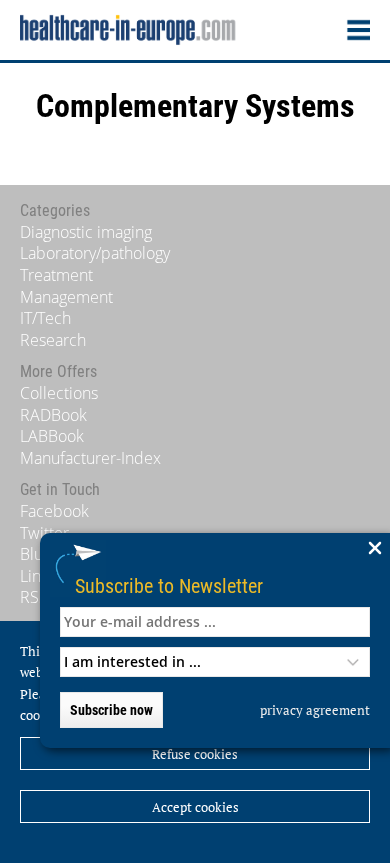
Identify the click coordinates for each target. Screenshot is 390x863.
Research (53, 340)
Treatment (56, 275)
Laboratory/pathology (95, 253)
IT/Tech (45, 318)
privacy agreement (315, 710)
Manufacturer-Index (90, 458)
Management (66, 297)
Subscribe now (111, 710)
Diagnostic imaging (86, 232)
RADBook (53, 415)
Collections (59, 393)
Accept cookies (195, 807)
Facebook (54, 511)
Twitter (44, 533)
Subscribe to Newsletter (169, 585)
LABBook (52, 436)
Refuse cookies (195, 754)
